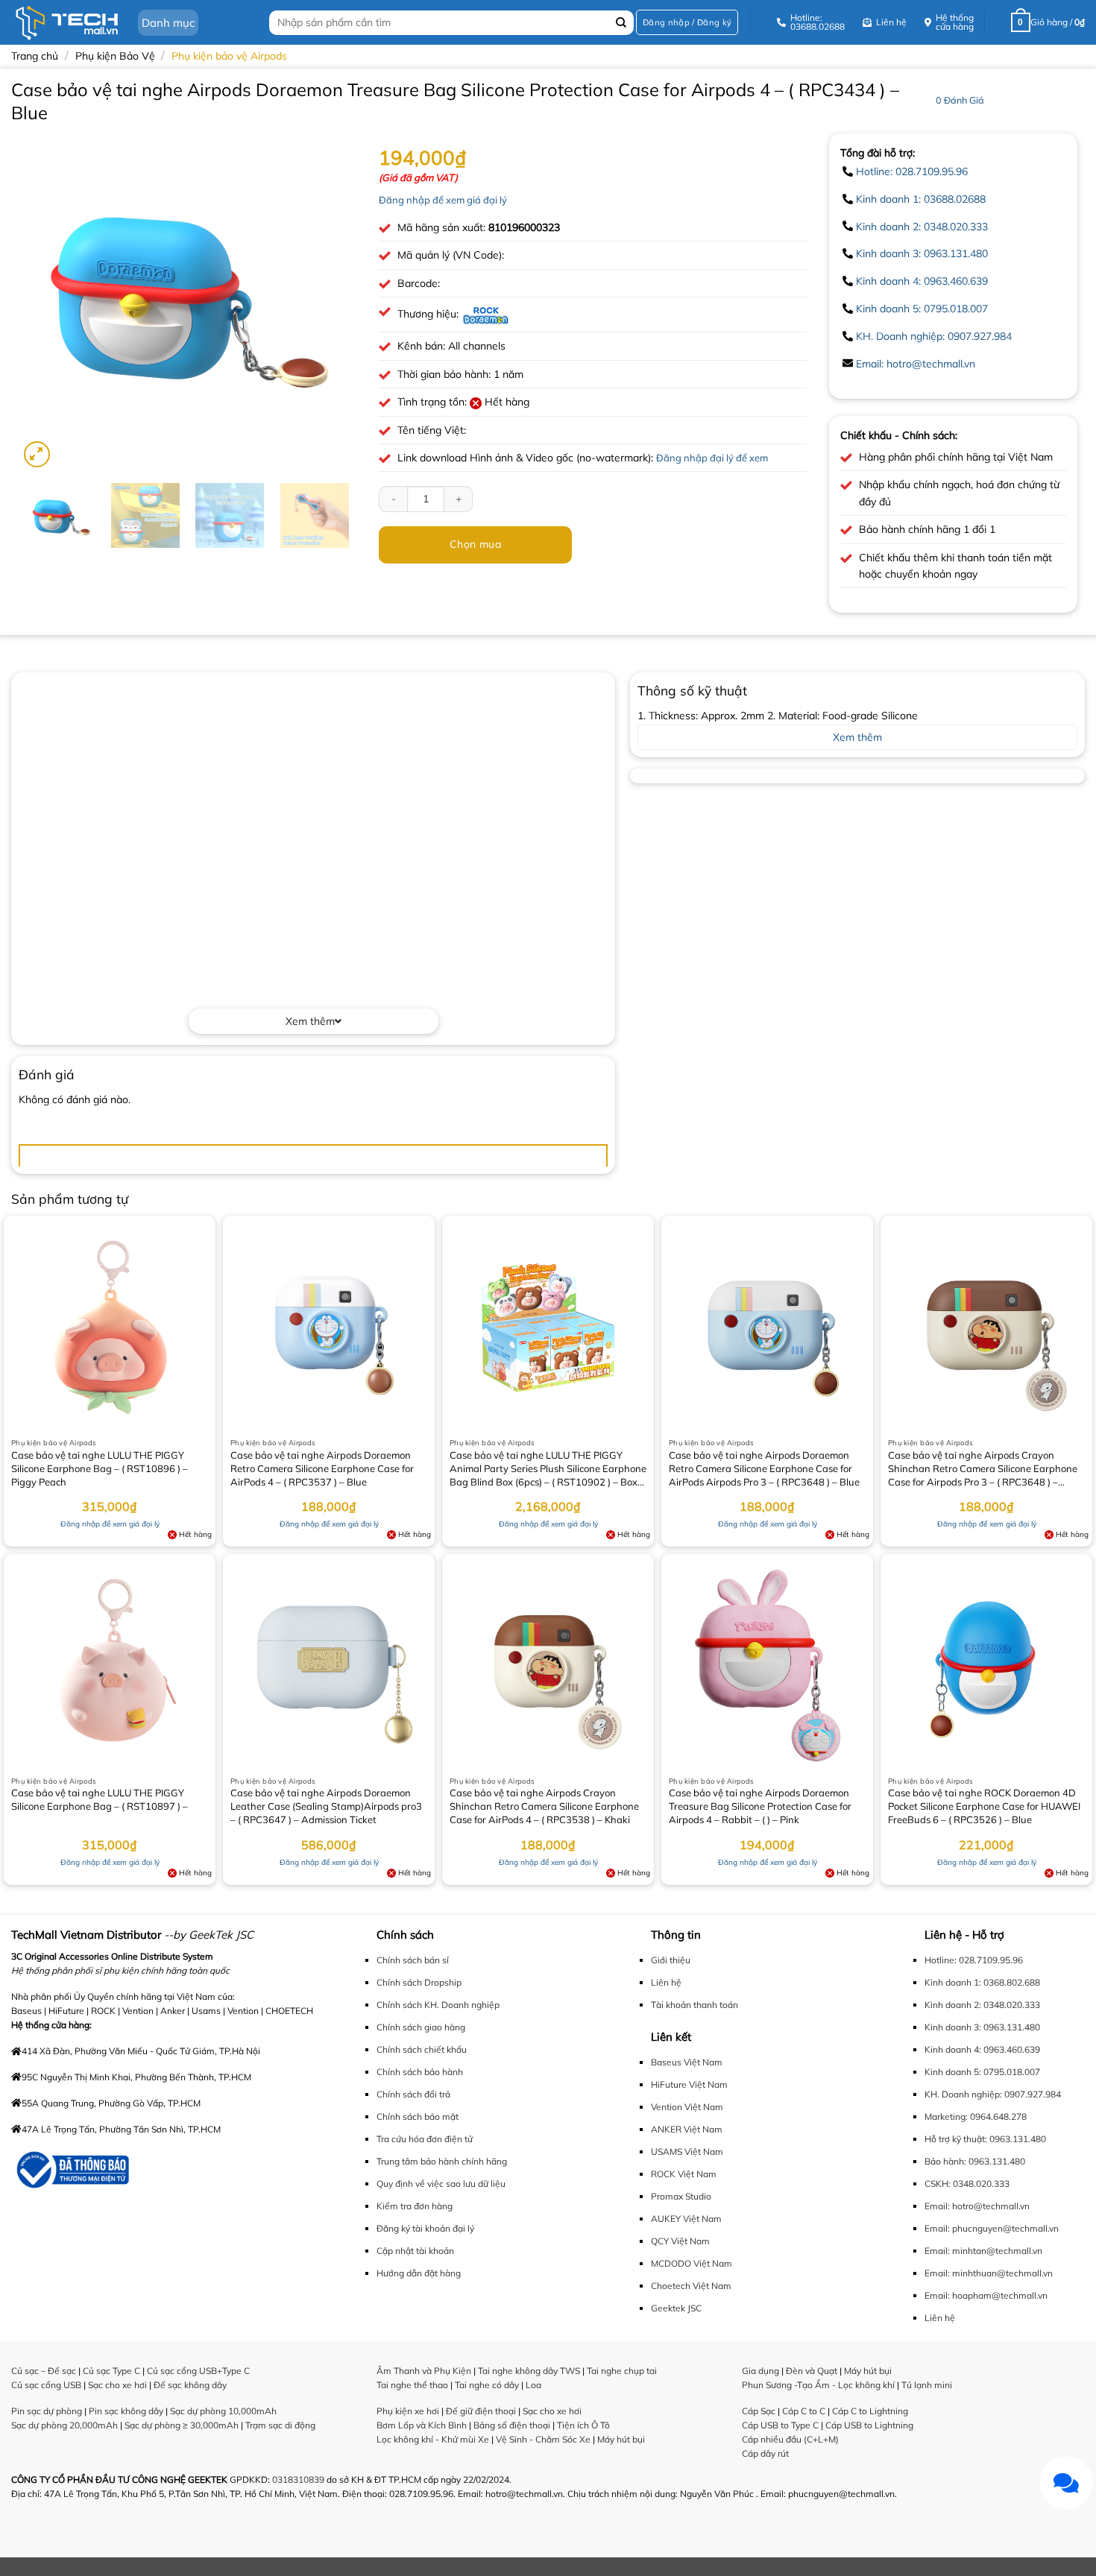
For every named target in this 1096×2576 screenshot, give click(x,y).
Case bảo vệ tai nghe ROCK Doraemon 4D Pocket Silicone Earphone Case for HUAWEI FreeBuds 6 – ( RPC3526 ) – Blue (984, 1806)
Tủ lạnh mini (927, 2385)
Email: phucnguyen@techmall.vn (992, 2228)
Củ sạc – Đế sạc (44, 2371)
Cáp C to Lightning (870, 2411)
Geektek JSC (676, 2308)
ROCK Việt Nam (684, 2174)
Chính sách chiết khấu (422, 2049)
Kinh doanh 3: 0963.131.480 (922, 253)
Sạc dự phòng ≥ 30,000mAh (182, 2425)
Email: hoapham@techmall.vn (986, 2295)
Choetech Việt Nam (691, 2286)
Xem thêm (310, 1021)
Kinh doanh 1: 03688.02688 (921, 199)
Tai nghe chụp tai (622, 2371)
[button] (687, 23)
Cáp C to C (804, 2411)
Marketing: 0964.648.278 (976, 2116)
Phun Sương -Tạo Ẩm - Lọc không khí (818, 2385)
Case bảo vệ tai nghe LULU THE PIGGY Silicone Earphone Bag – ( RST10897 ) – (100, 1799)
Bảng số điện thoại (512, 2425)
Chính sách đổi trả (413, 2094)
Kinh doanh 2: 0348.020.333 (922, 227)
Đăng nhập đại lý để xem (712, 458)
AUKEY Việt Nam (686, 2219)
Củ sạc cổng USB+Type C (198, 2371)
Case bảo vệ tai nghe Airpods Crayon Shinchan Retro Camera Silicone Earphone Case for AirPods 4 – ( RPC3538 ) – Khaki (544, 1806)
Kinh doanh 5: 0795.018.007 (922, 309)
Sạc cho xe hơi (117, 2385)
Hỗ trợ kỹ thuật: (956, 2139)
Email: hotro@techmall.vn (916, 364)
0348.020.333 (981, 2184)
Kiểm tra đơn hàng (415, 2206)
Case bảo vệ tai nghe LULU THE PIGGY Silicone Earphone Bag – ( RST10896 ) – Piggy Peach (100, 1468)
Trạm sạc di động (280, 2425)
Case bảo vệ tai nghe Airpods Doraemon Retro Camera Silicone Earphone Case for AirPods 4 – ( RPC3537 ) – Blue (322, 1468)
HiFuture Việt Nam (689, 2084)
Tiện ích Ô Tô (583, 2425)
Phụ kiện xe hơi (408, 2411)
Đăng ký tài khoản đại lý (425, 2228)
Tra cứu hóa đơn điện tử (425, 2139)
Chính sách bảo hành (420, 2072)
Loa (533, 2385)
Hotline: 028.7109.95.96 (912, 171)
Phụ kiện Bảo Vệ (115, 56)
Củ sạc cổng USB (46, 2385)
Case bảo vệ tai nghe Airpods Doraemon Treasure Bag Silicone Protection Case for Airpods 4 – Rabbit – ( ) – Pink (760, 1806)
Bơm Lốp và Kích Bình (422, 2425)
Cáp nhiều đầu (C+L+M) (790, 2439)
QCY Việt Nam (680, 2241)
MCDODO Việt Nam (692, 2263)
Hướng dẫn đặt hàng (419, 2273)
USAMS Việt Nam (687, 2152)
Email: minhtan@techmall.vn (983, 2251)
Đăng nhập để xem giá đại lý (443, 200)
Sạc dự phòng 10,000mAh (223, 2411)
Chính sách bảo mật (418, 2116)
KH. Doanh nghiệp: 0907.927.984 (934, 336)
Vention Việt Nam (687, 2107)
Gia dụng (760, 2371)
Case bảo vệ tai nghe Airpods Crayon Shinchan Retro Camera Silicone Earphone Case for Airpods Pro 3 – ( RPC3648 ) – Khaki (983, 1470)
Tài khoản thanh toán (695, 2005)
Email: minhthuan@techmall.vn (989, 2273)
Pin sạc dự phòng (47, 2411)
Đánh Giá (960, 100)
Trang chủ (35, 56)
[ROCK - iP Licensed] (486, 314)
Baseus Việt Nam (687, 2062)
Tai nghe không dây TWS (529, 2371)
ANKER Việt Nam (687, 2129)
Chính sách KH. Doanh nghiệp (438, 2005)
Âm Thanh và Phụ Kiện (424, 2371)
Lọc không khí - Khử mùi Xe (433, 2439)
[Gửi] (621, 23)
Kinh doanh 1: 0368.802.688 (982, 1982)
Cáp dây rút (765, 2453)
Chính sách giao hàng (421, 2027)
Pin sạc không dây (126, 2411)
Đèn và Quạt (812, 2371)
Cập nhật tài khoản (415, 2251)
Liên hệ (666, 1982)
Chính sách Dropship (419, 1982)
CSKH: (938, 2184)
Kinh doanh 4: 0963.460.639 (922, 281)
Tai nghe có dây (487, 2385)
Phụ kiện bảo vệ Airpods (229, 56)
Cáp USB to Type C (780, 2425)
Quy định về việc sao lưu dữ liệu (441, 2184)
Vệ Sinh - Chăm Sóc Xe (543, 2439)
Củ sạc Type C (111, 2371)
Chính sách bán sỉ (413, 1960)
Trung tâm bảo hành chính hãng (442, 2161)
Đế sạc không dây (190, 2385)
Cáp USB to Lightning (869, 2425)
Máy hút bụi (621, 2439)
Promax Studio (681, 2196)
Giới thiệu (671, 1960)
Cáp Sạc (759, 2411)
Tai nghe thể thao (412, 2385)
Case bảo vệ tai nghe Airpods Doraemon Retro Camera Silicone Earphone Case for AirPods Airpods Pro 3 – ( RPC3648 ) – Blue (764, 1468)
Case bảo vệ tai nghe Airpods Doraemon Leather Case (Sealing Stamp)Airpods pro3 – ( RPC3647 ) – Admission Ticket (326, 1806)
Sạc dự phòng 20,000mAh (64, 2425)
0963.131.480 (1018, 2139)
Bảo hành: (945, 2161)
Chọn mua (475, 544)
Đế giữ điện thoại (481, 2411)
